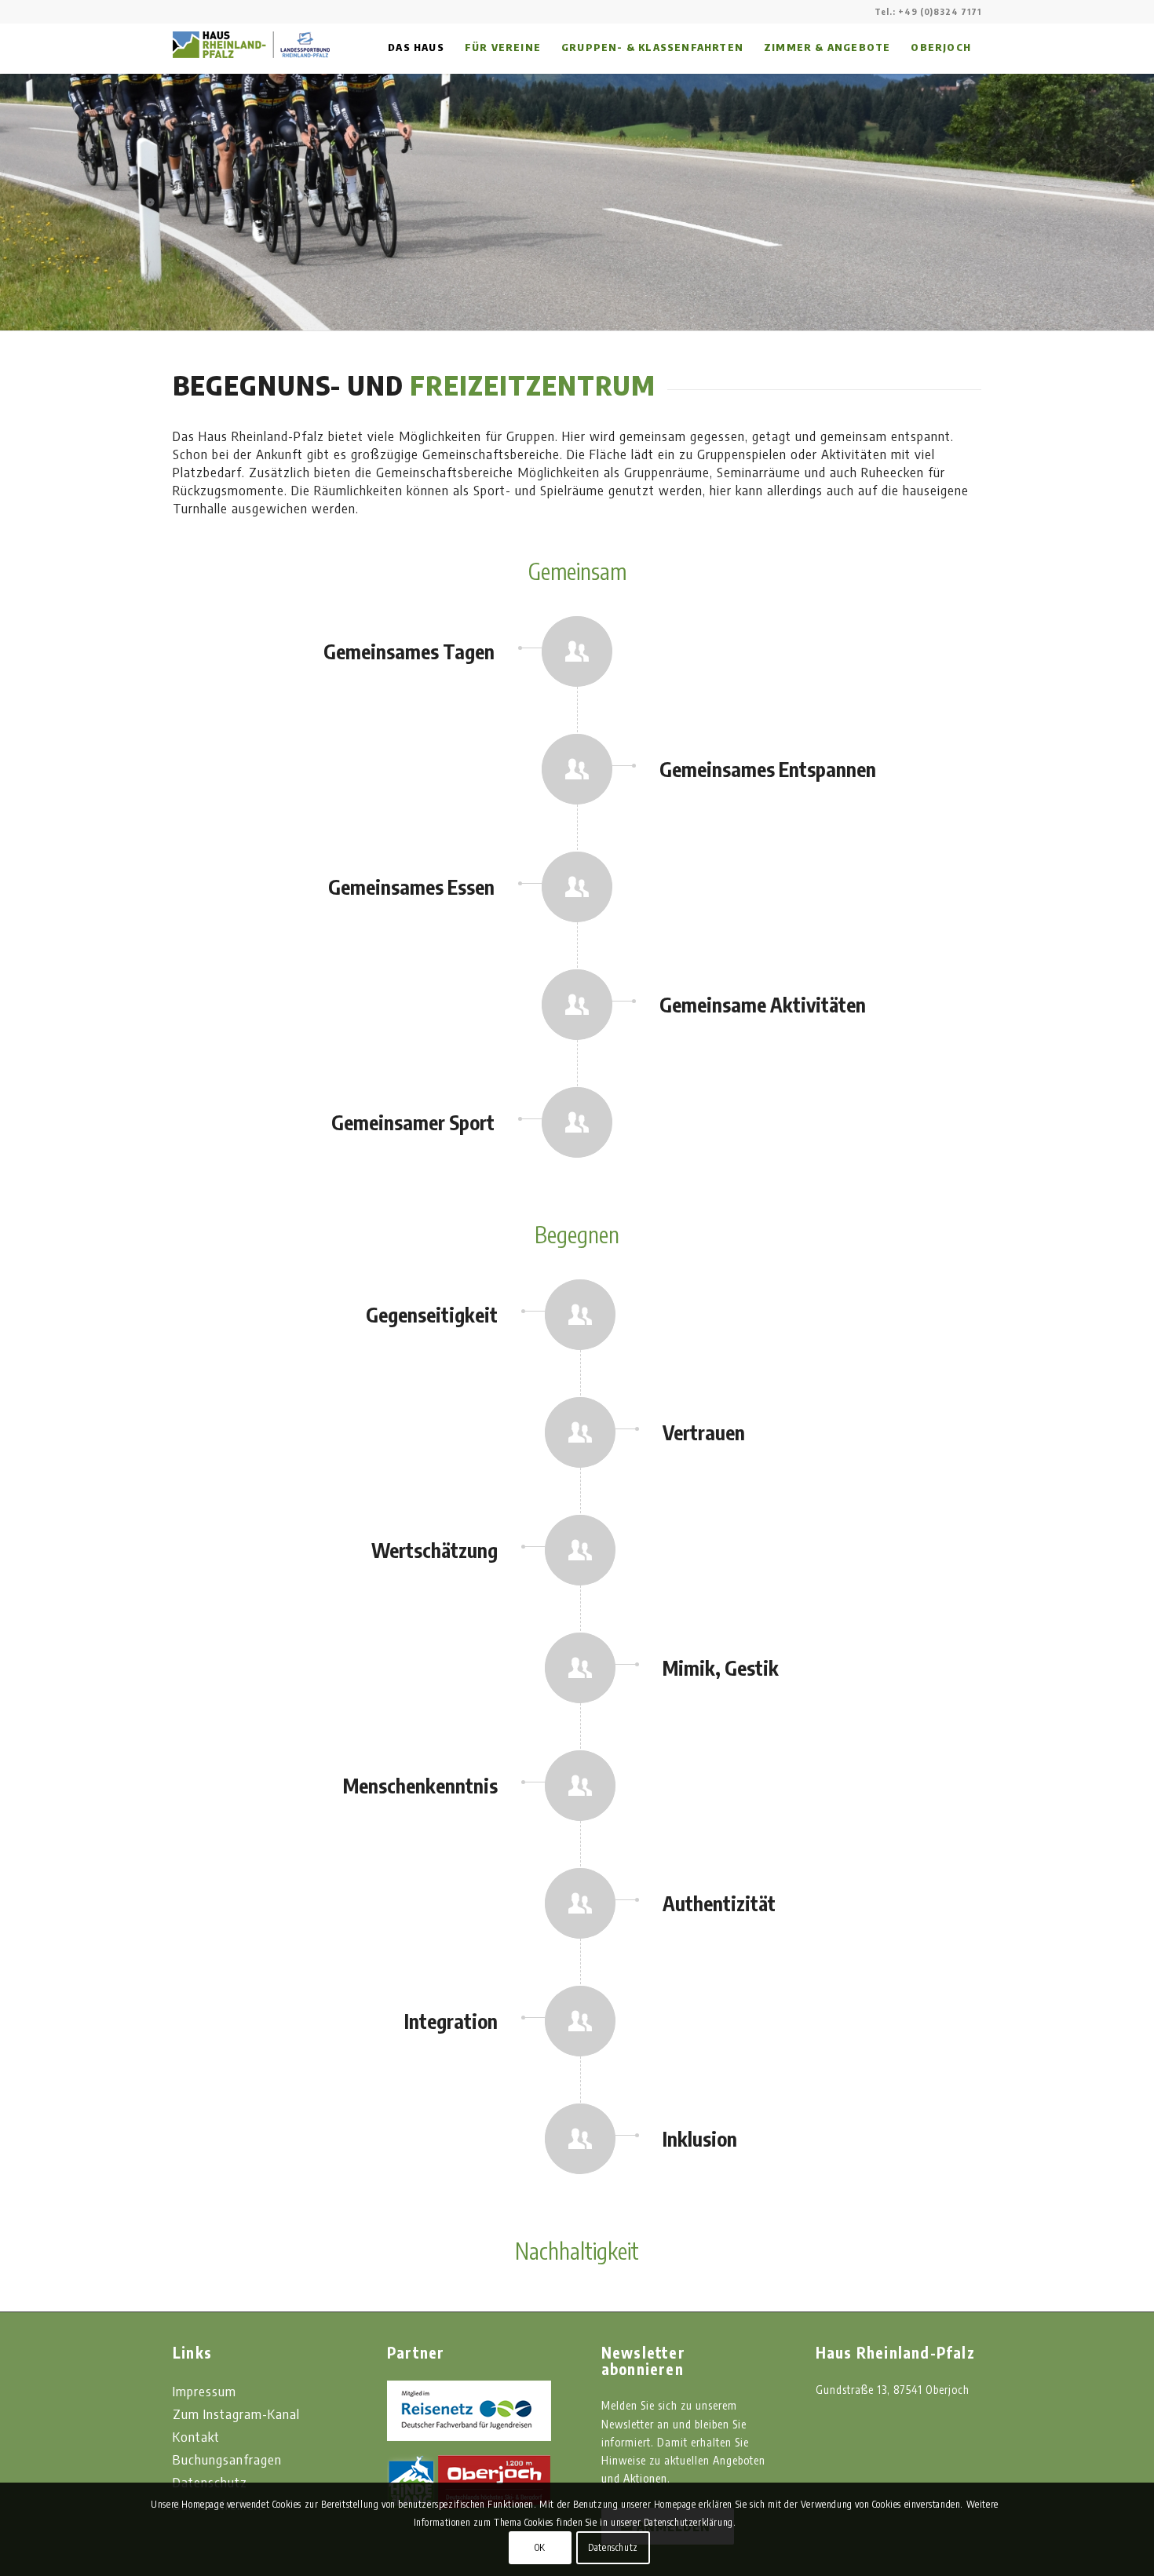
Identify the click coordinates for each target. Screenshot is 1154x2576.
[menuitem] (416, 47)
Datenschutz (613, 2547)
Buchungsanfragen (227, 2459)
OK (540, 2547)
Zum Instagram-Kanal (236, 2414)
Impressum (205, 2391)
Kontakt (196, 2436)
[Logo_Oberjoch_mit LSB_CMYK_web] (251, 118)
